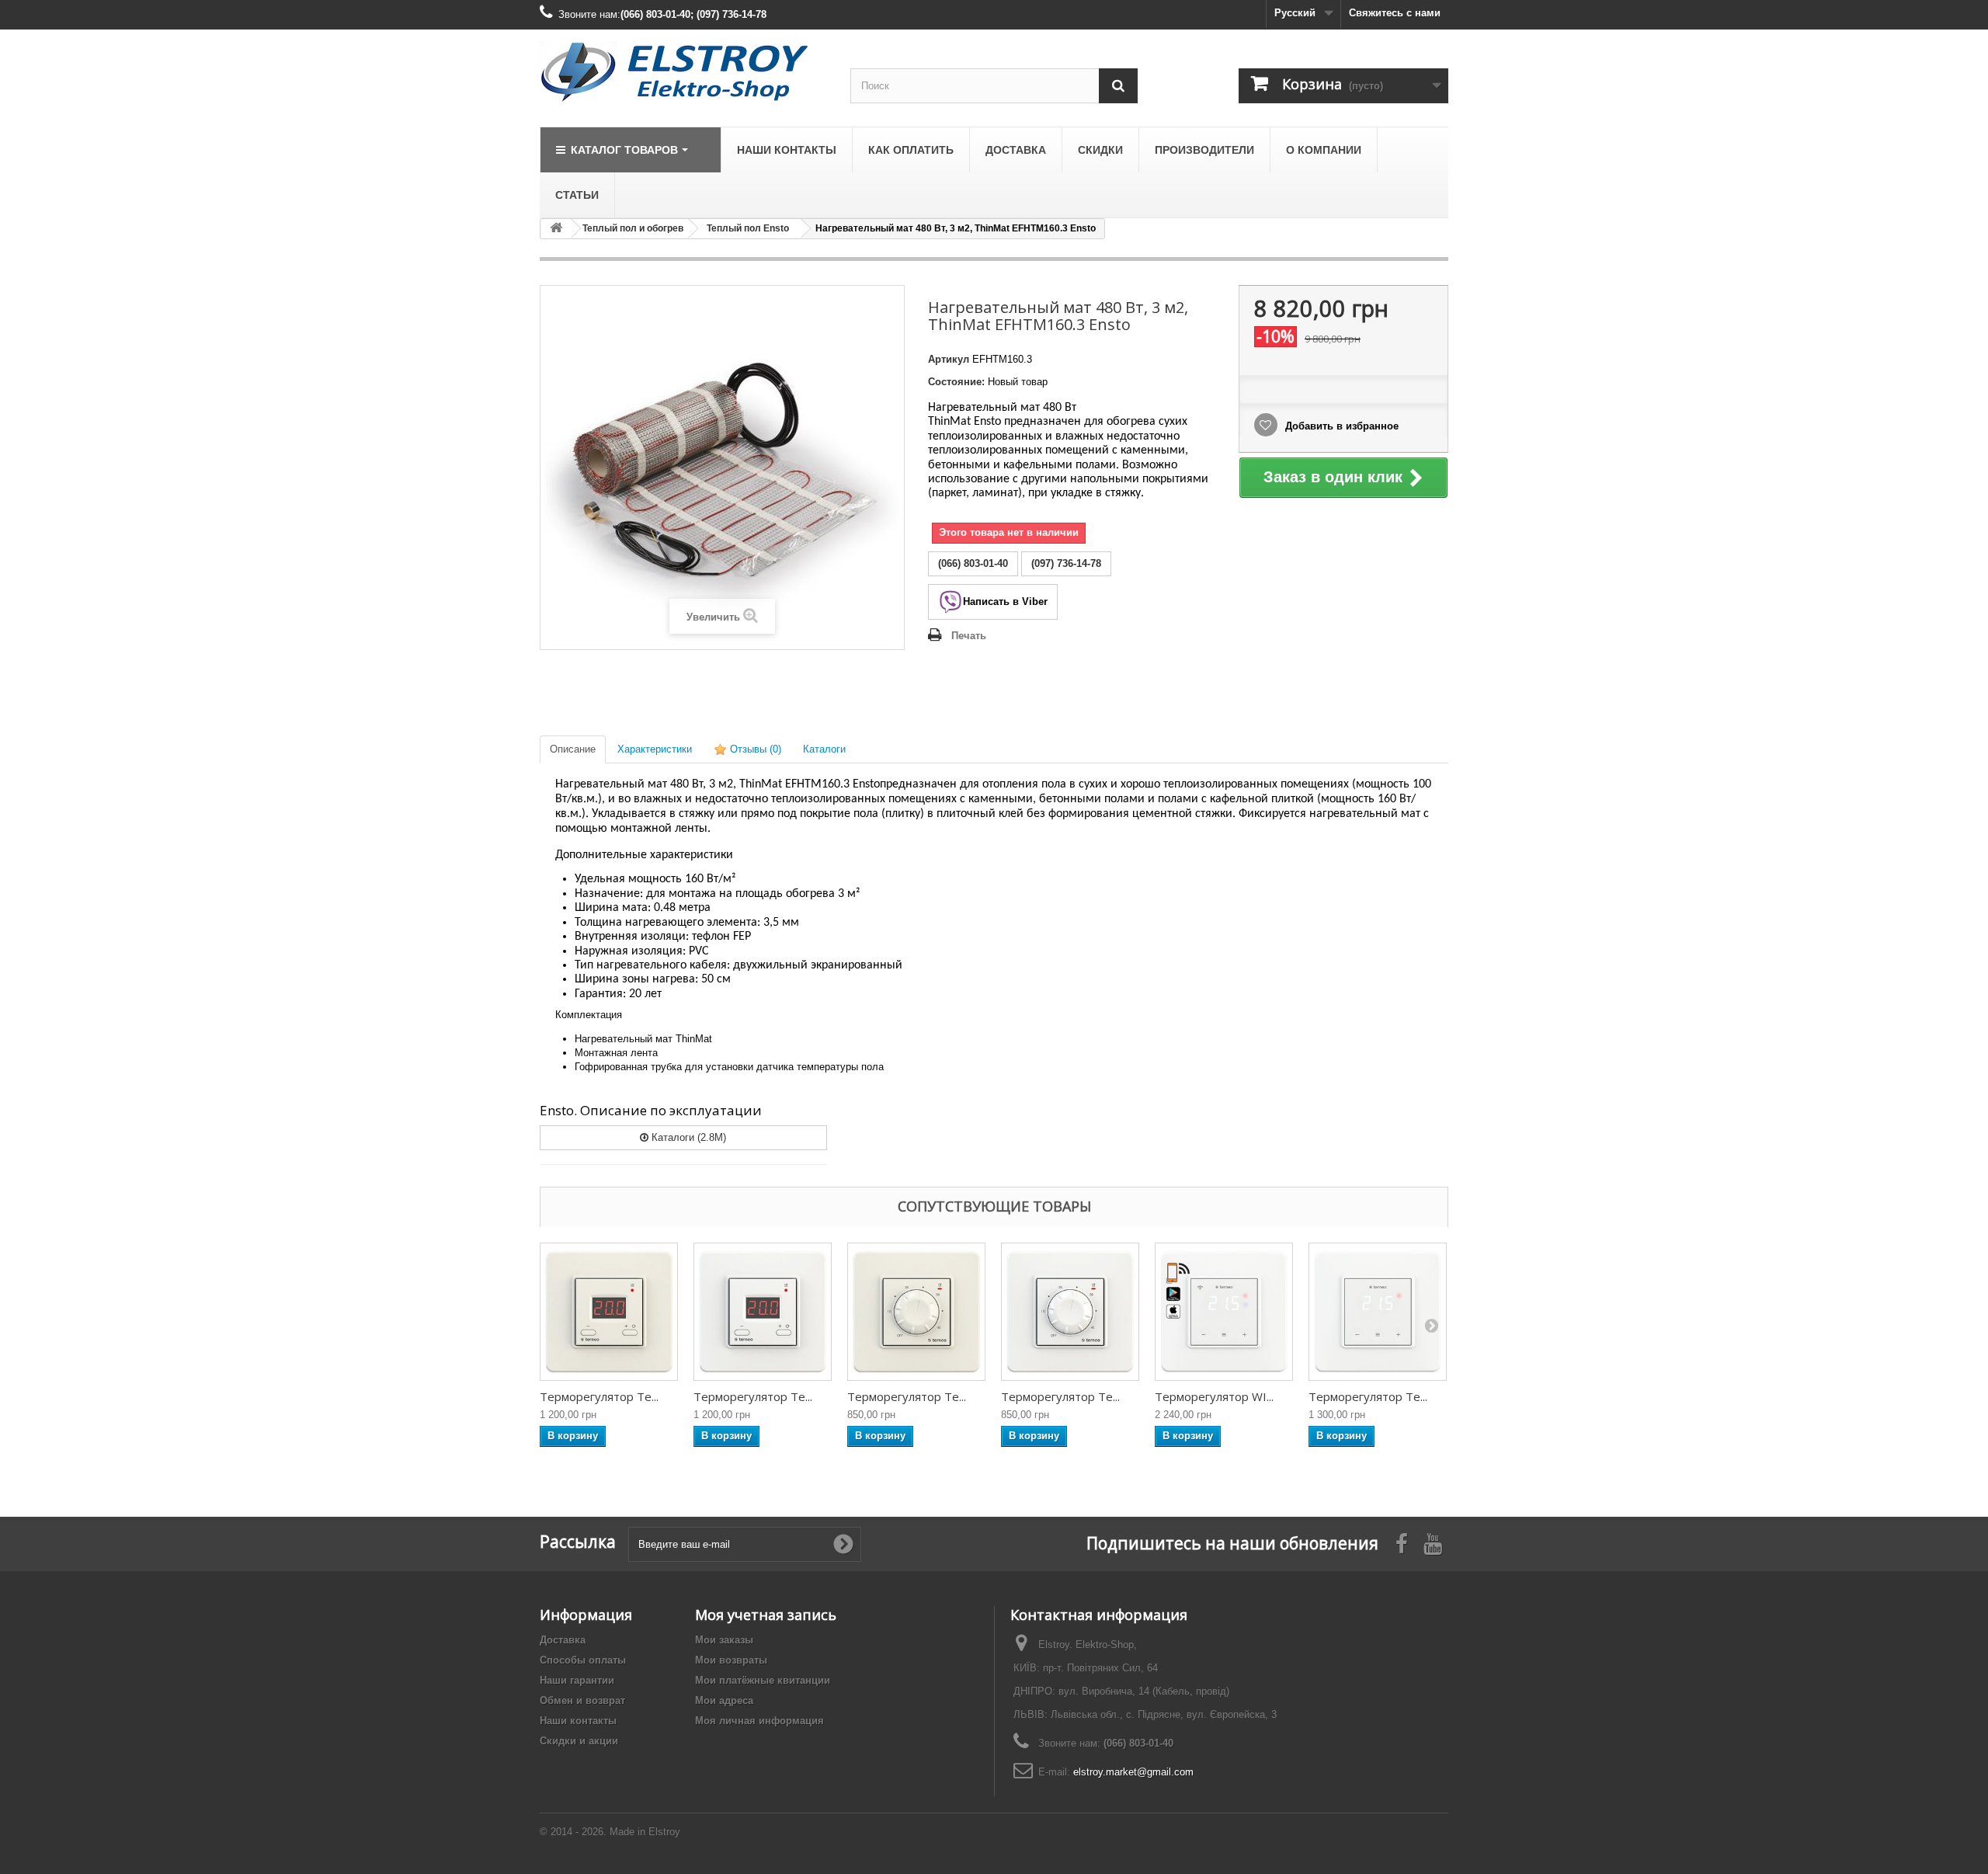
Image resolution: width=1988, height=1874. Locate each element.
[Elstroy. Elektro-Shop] (683, 72)
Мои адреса (724, 1700)
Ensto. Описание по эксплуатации (651, 1110)
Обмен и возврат (582, 1700)
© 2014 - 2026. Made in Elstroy (610, 1832)
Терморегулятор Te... (599, 1396)
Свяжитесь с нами (1395, 13)
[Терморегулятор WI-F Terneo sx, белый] (1224, 1312)
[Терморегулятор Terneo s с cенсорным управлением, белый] (1378, 1312)
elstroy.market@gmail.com (1133, 1772)
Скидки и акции (579, 1741)
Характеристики (655, 749)
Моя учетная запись (766, 1615)
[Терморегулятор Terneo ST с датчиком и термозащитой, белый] (763, 1312)
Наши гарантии (577, 1680)
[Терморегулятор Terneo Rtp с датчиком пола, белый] (1070, 1312)
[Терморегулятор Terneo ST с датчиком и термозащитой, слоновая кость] (609, 1312)
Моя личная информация (759, 1721)
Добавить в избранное (1340, 426)
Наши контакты (578, 1721)
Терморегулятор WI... (1214, 1396)
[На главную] (556, 229)
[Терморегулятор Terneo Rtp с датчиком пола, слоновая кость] (916, 1312)
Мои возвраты (731, 1660)
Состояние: (956, 382)
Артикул (949, 359)
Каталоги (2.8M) (687, 1137)
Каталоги (824, 749)
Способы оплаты (583, 1660)
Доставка (563, 1640)
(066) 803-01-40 (1138, 1743)
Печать (969, 636)
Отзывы (754, 749)
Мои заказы (724, 1640)
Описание (573, 749)
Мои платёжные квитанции (763, 1680)
